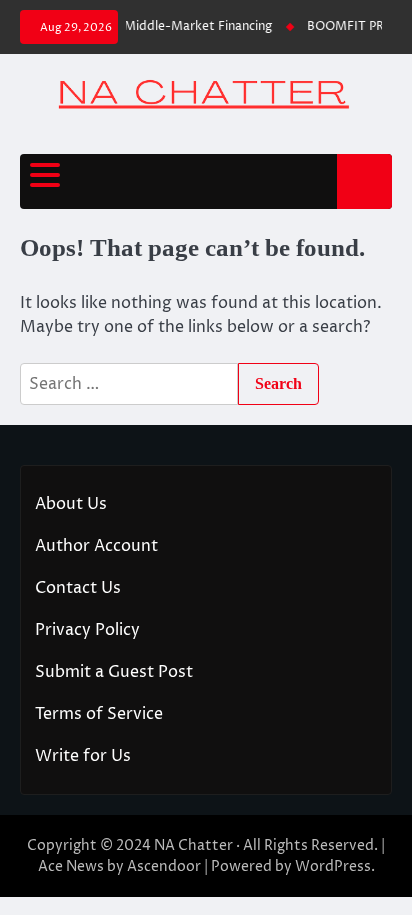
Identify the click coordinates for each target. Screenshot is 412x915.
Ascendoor (164, 866)
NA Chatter (193, 845)
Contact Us (78, 588)
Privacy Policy (87, 630)
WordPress (333, 866)
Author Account (96, 546)
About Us (71, 504)
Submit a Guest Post (114, 672)
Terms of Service (99, 714)
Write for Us (83, 756)
